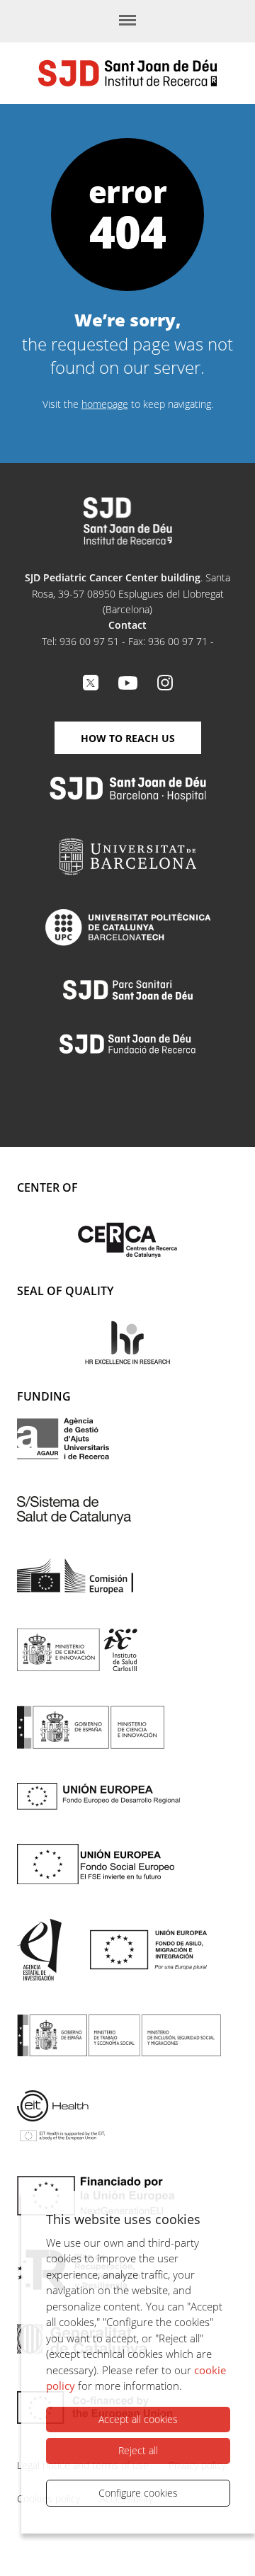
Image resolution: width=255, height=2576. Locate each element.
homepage (105, 404)
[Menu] (127, 21)
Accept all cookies (138, 2419)
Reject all (138, 2450)
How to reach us (128, 738)
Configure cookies (138, 2493)
